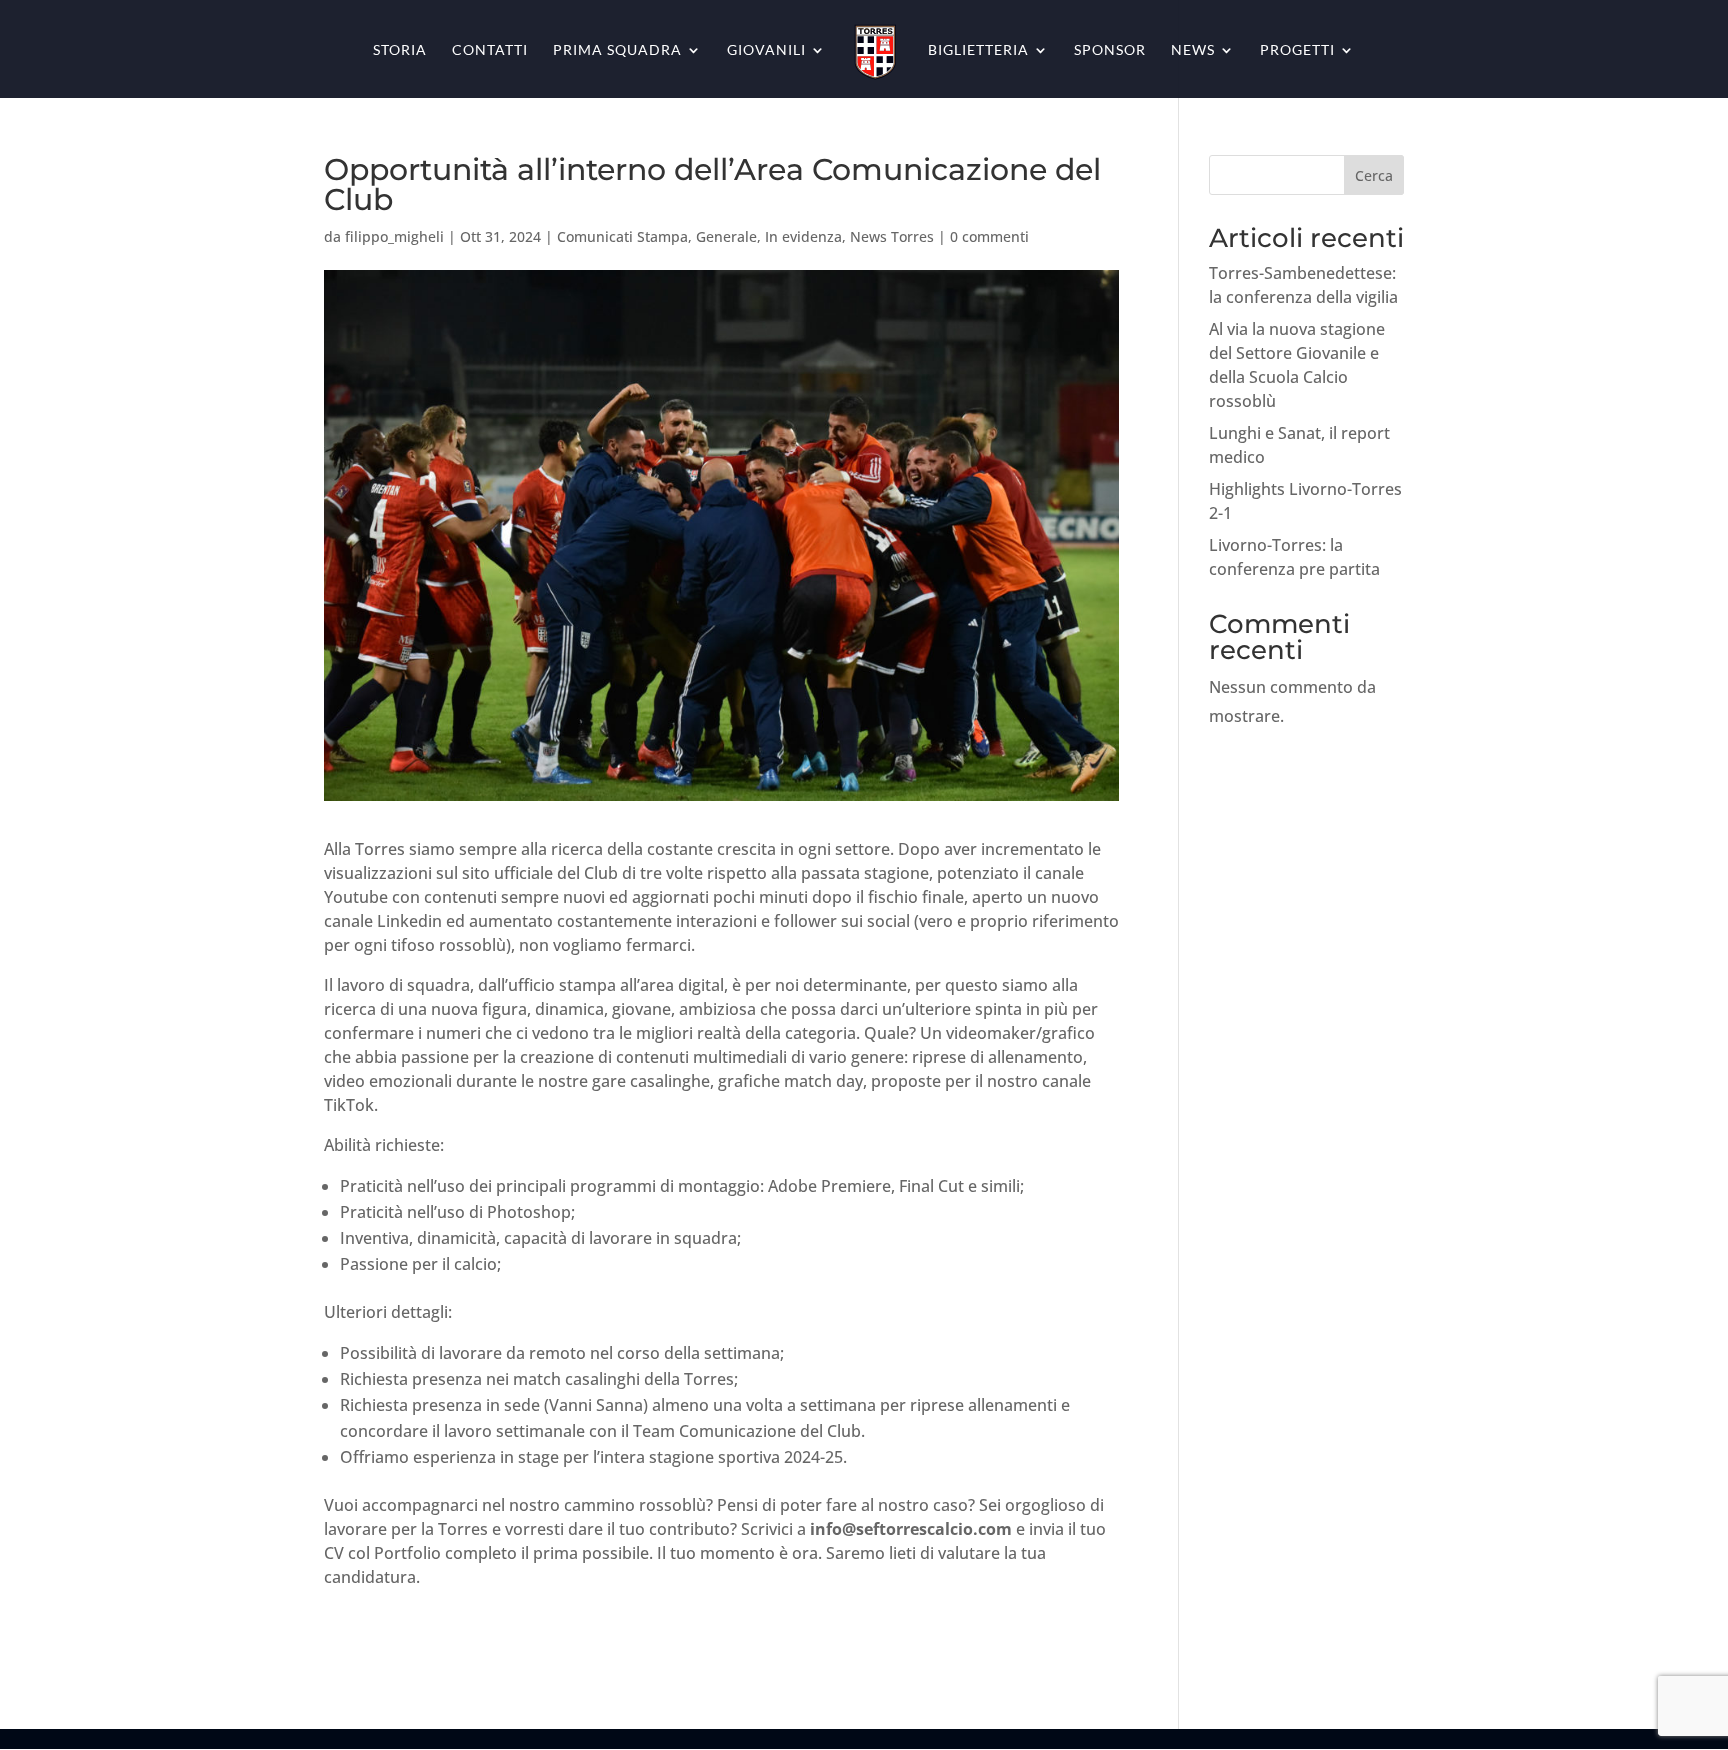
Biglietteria (978, 50)
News (1193, 50)
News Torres (892, 236)
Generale (726, 236)
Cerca (1374, 175)
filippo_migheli (394, 236)
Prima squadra (617, 50)
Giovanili (766, 50)
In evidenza (803, 236)
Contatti (490, 50)
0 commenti (989, 236)
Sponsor (1110, 50)
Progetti (1297, 50)
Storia (400, 50)
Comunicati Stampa (622, 236)
